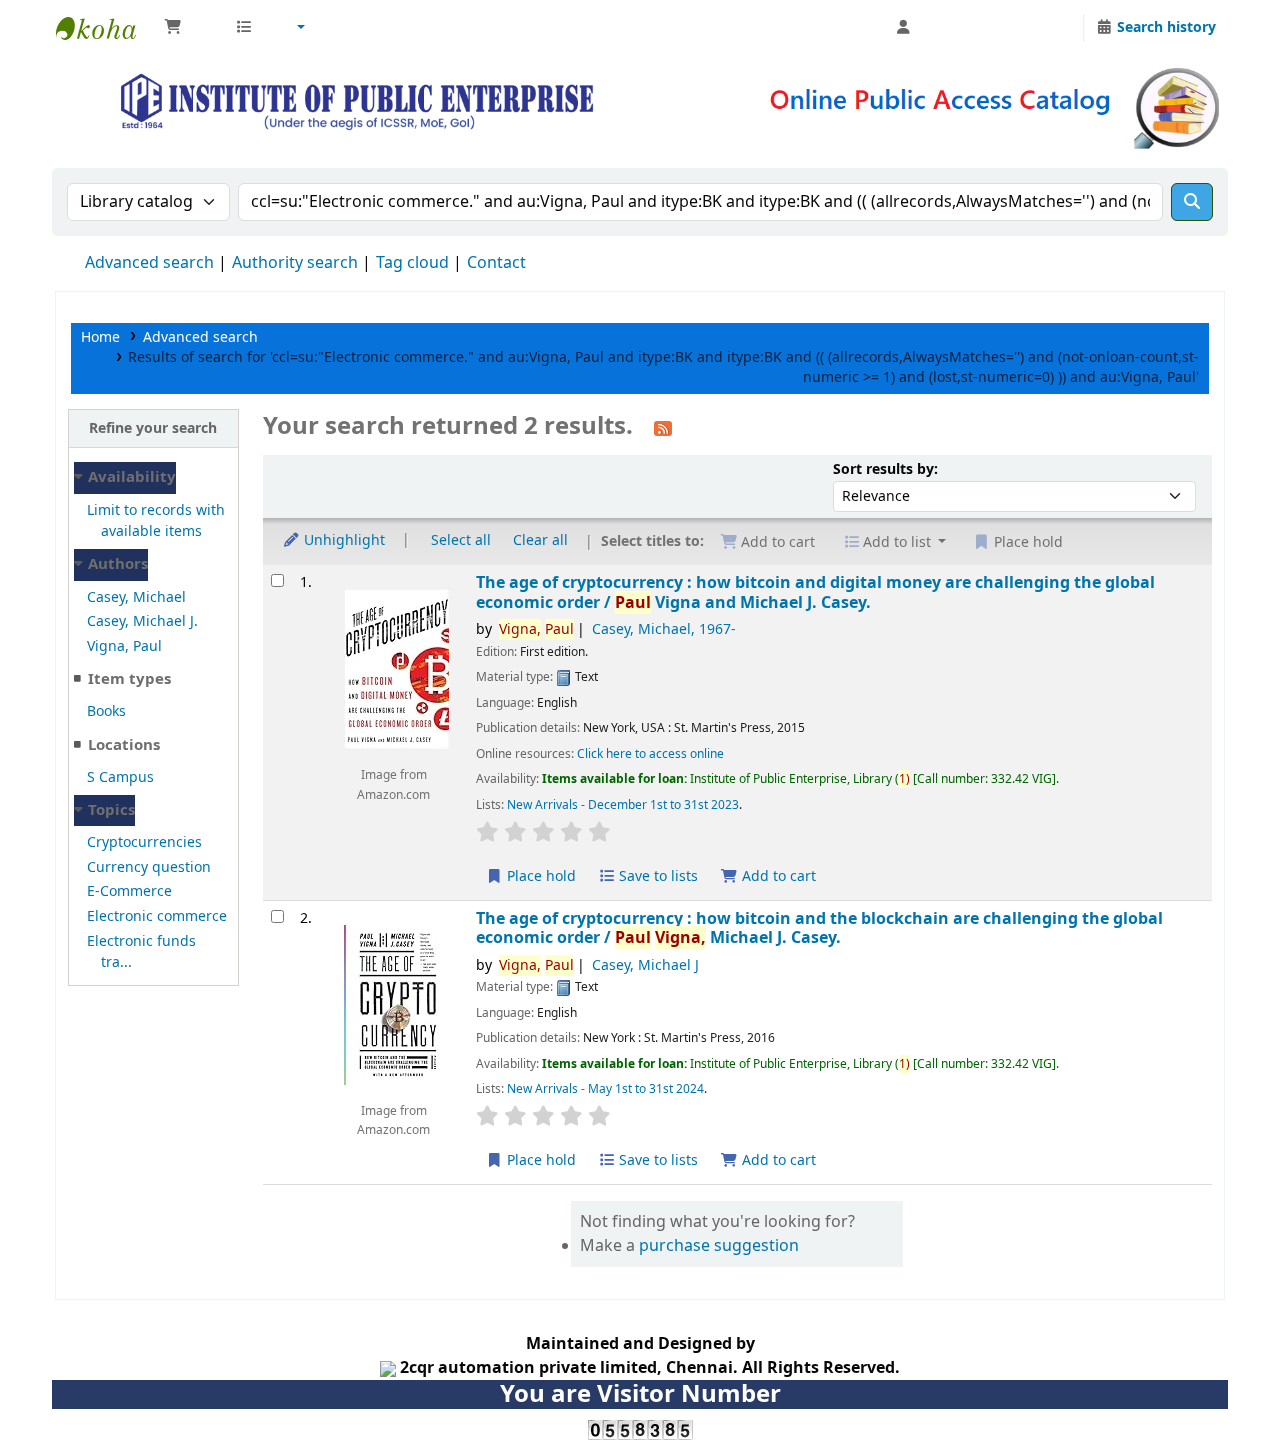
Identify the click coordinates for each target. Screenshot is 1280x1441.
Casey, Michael (136, 597)
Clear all (540, 540)
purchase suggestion (719, 1246)
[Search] (1192, 202)
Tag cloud (412, 263)
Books (106, 711)
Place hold (539, 876)
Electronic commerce (157, 916)
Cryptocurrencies (144, 842)
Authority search (295, 263)
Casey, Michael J (645, 965)
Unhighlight (342, 540)
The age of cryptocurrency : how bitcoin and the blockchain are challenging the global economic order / (819, 928)
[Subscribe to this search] (663, 428)
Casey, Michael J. (142, 621)
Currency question (149, 867)
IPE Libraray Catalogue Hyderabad (106, 28)
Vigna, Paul (124, 646)
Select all (461, 540)
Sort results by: (885, 469)
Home (100, 337)
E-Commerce (129, 891)
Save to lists (656, 876)
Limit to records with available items (156, 521)
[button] (189, 28)
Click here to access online (650, 754)
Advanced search (149, 263)
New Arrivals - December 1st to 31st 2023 (623, 805)
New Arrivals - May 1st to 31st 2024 (605, 1089)
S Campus (120, 777)
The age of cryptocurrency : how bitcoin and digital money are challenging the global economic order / (815, 592)
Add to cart (777, 876)
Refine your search (153, 428)
